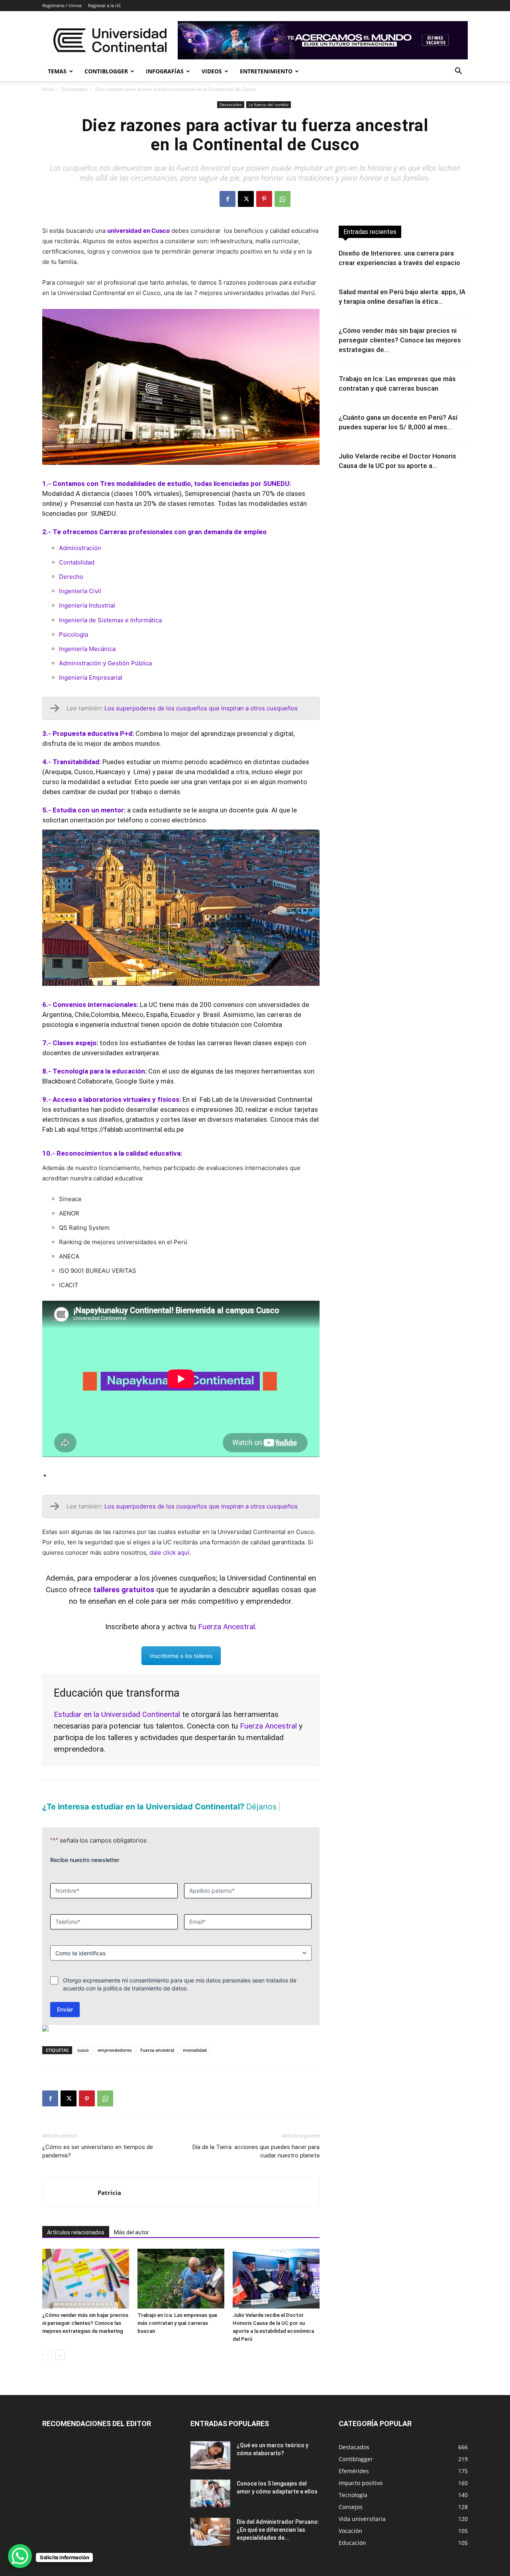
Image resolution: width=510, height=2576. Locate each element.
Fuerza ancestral (157, 2064)
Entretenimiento (266, 71)
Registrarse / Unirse (62, 5)
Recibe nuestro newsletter (85, 1874)
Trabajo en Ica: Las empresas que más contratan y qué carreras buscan (177, 2337)
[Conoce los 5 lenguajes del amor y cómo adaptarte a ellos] (210, 2507)
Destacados (75, 89)
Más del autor (131, 2246)
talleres (120, 1737)
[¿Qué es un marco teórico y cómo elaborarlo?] (210, 2469)
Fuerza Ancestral (268, 1726)
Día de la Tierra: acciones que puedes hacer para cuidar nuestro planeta (256, 2165)
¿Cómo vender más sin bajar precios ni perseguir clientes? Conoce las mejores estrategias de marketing (85, 2337)
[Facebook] (228, 199)
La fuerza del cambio (269, 104)
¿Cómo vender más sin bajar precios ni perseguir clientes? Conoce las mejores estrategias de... (400, 340)
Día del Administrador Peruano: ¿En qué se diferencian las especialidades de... (278, 2544)
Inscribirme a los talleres (181, 1656)
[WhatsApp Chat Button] (20, 2556)
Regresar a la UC (105, 5)
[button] (458, 72)
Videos (212, 71)
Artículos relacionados (76, 2246)
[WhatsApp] (282, 199)
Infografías (165, 71)
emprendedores (115, 2064)
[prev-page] (47, 2369)
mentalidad (195, 2064)
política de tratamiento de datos (145, 2002)
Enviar (65, 2023)
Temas (57, 71)
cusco (83, 2064)
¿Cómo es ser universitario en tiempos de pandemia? (98, 2165)
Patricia (109, 2206)
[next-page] (60, 2369)
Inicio (48, 89)
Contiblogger (106, 71)
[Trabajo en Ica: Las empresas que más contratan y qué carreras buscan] (181, 2293)
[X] (246, 199)
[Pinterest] (264, 199)
